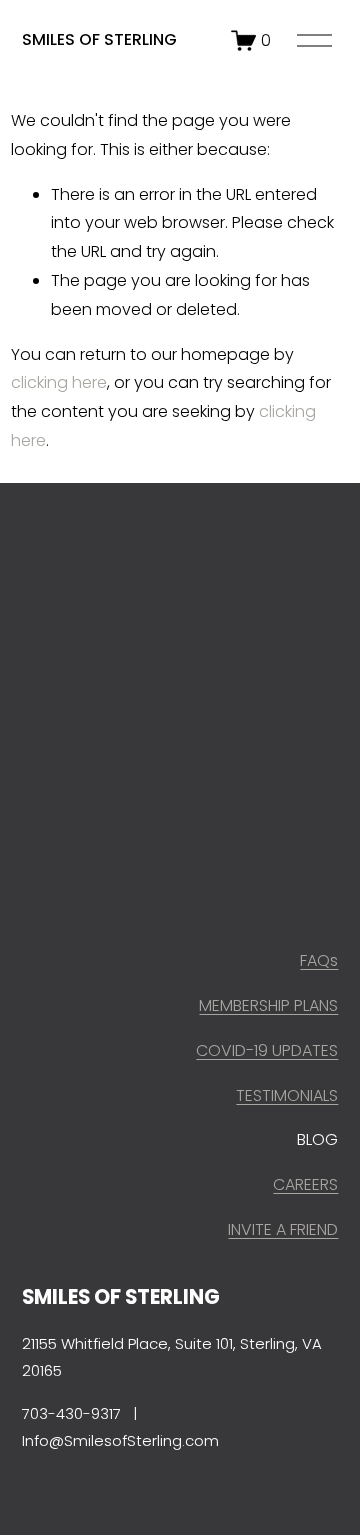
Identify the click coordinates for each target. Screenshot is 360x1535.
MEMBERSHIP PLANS (268, 1005)
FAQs (319, 960)
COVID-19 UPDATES (267, 1050)
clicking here (59, 382)
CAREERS (305, 1184)
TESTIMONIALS (287, 1095)
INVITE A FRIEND (283, 1229)
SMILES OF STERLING (99, 39)
